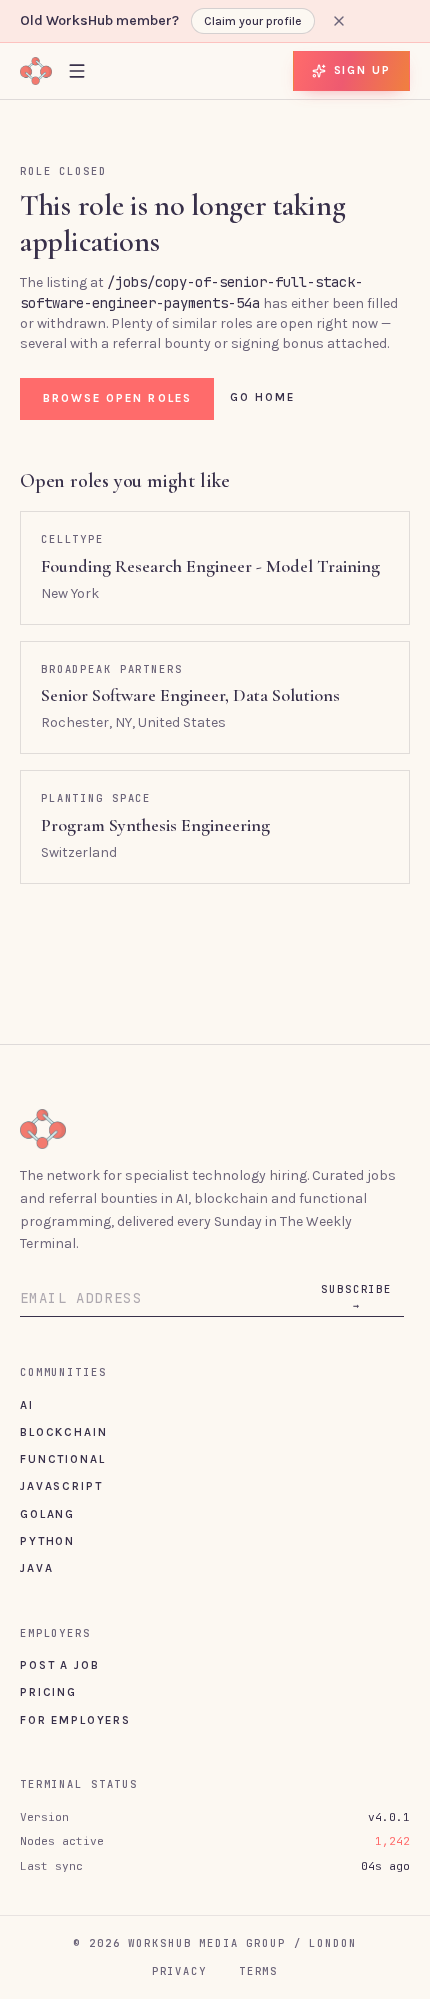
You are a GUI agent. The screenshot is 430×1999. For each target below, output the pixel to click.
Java (36, 1568)
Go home (263, 397)
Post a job (59, 1665)
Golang (47, 1514)
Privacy (179, 1971)
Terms (258, 1971)
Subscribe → (356, 1297)
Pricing (48, 1692)
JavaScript (61, 1486)
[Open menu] (77, 70)
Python (47, 1541)
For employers (75, 1720)
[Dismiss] (339, 21)
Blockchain (63, 1432)
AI (27, 1405)
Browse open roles (117, 398)
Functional (62, 1459)
